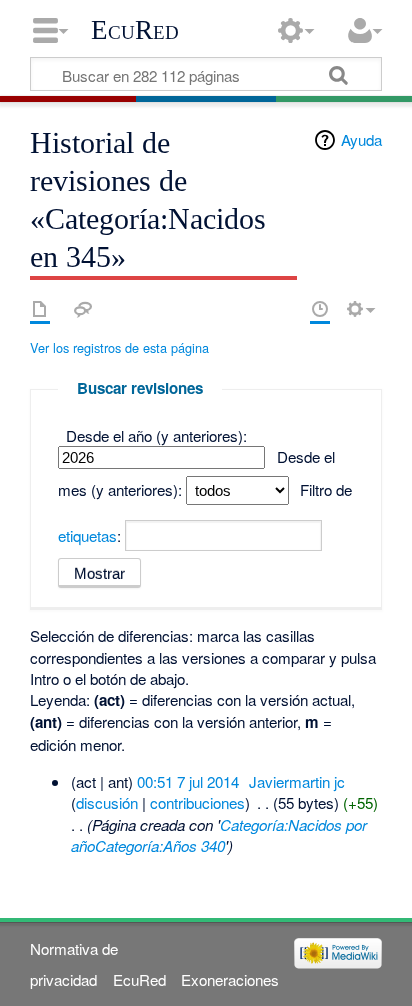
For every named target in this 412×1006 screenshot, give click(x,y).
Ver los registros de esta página (119, 347)
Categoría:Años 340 (160, 845)
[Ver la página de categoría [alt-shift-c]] (40, 309)
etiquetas (87, 535)
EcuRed (135, 30)
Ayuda (361, 139)
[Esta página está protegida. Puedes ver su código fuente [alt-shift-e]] (285, 309)
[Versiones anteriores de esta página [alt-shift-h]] (320, 309)
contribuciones (197, 802)
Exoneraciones (230, 979)
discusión (107, 802)
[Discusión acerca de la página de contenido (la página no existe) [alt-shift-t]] (83, 309)
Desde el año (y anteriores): (156, 435)
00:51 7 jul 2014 (188, 781)
